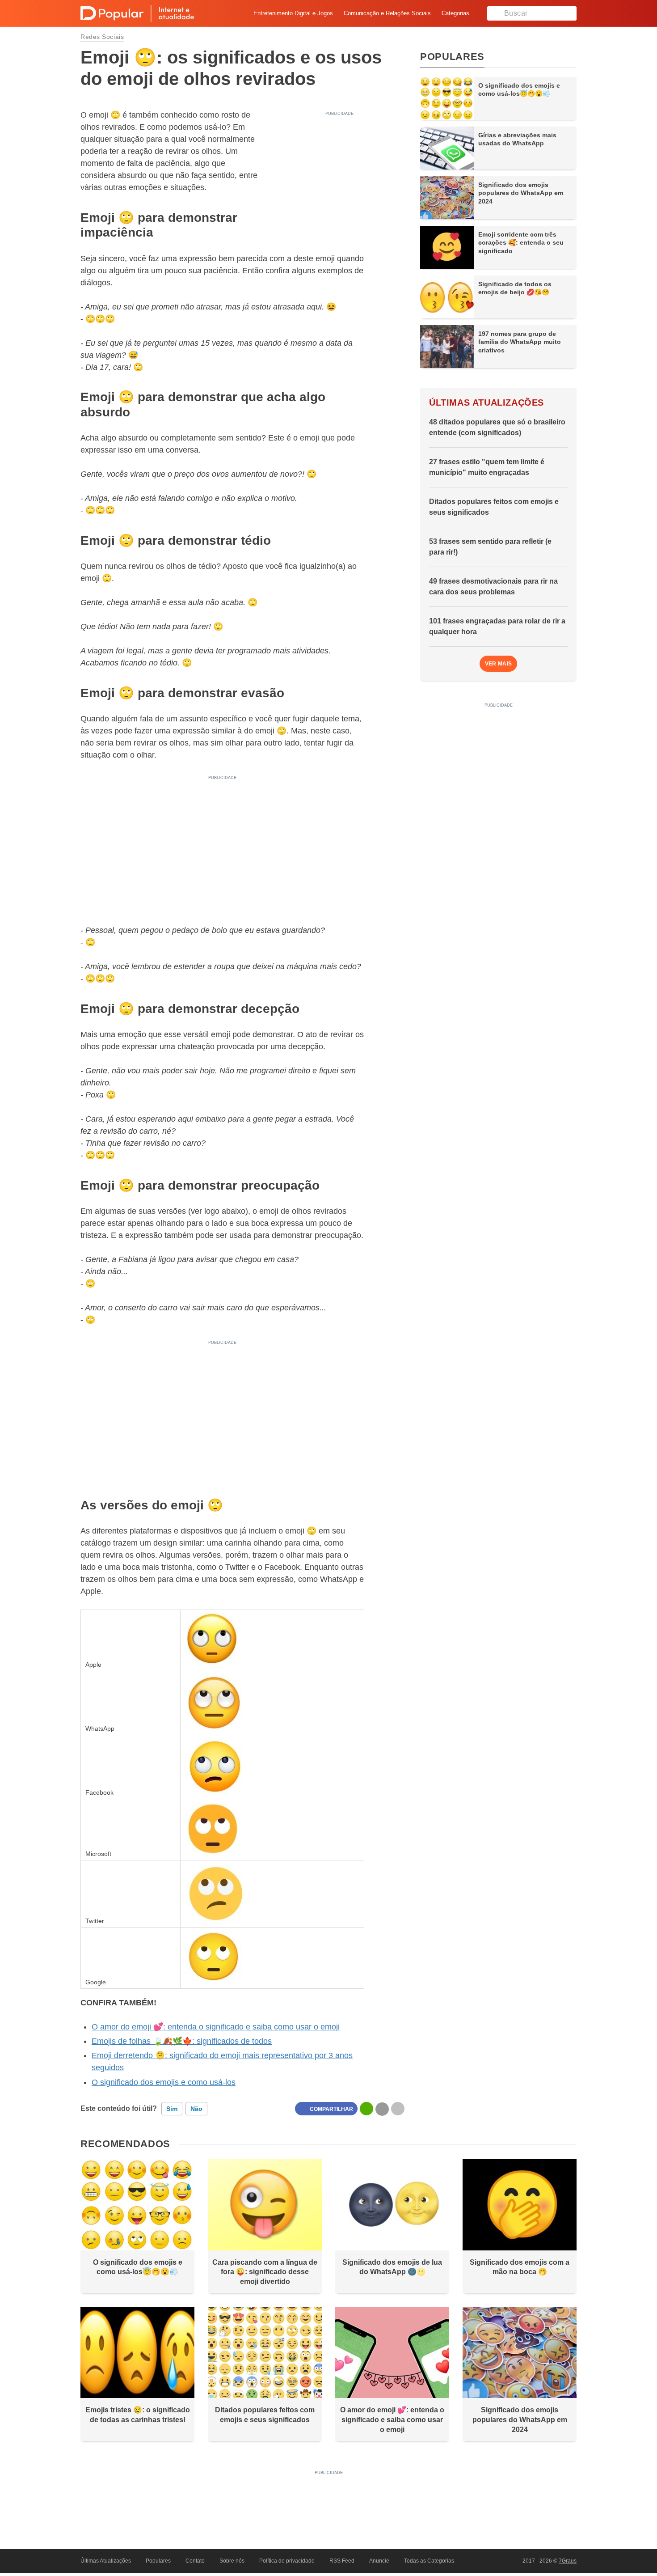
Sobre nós (232, 2561)
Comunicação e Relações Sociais (387, 13)
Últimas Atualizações (106, 2561)
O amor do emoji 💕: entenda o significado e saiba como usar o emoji (216, 2027)
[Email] (382, 2109)
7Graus (568, 2561)
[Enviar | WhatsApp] (366, 2109)
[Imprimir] (398, 2109)
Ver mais (499, 664)
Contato (195, 2561)
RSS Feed (342, 2561)
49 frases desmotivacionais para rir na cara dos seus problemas (493, 587)
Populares (158, 2561)
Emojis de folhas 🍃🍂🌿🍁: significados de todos (182, 2041)
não (196, 2109)
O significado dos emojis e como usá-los (164, 2082)
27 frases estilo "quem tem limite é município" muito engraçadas (487, 467)
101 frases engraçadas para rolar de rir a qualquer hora (497, 626)
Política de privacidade (287, 2561)
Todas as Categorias (429, 2561)
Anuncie (379, 2561)
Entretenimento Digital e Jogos (293, 13)
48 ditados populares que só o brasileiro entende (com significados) (497, 427)
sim (172, 2109)
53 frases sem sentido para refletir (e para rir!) (490, 547)
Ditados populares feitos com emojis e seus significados (494, 507)
